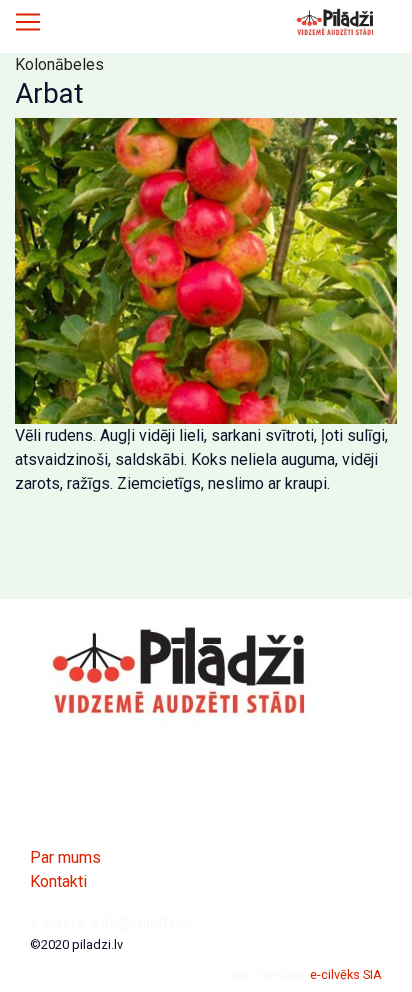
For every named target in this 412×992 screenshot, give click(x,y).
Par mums (65, 857)
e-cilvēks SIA (346, 974)
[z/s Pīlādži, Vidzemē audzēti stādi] (335, 22)
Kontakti (58, 881)
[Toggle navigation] (28, 22)
